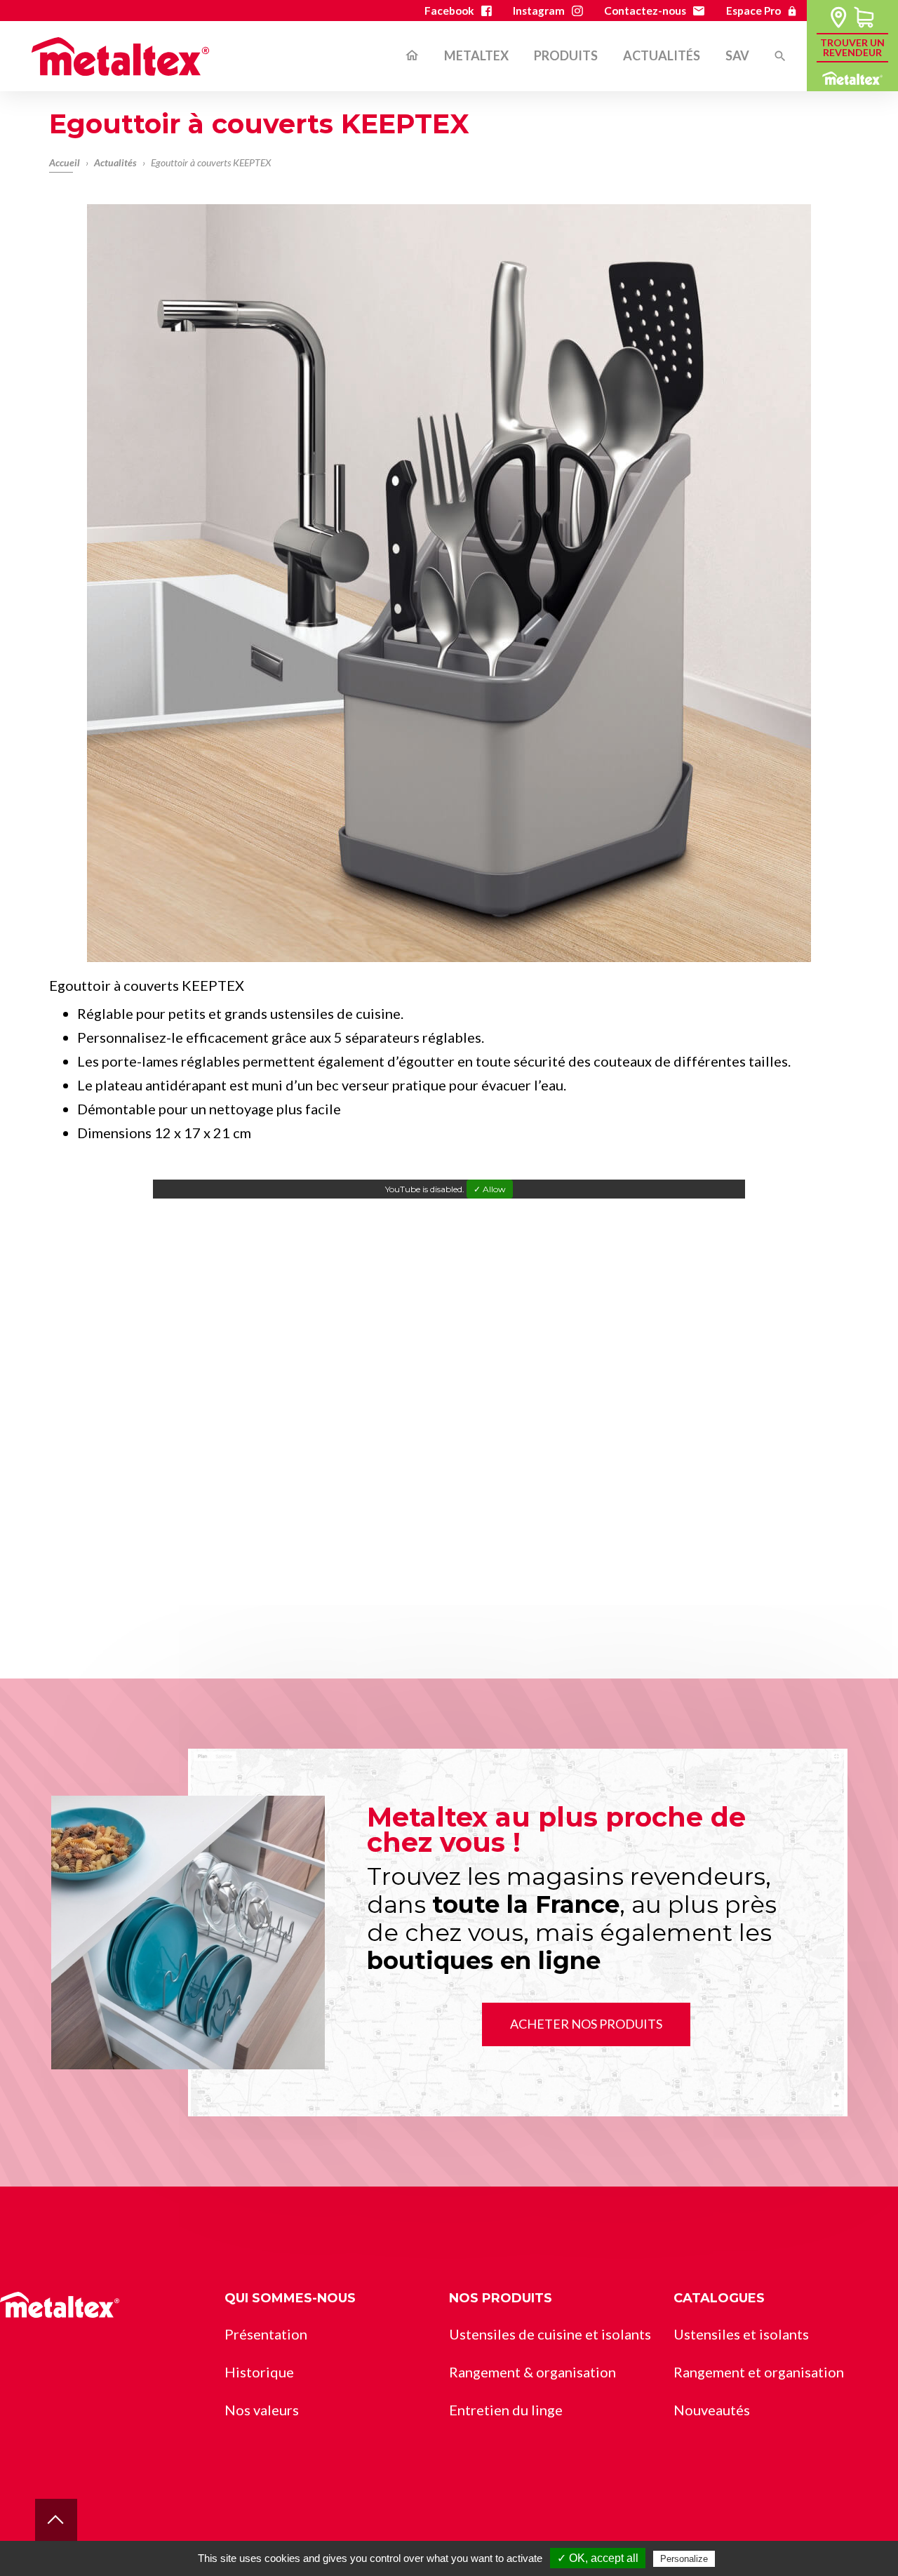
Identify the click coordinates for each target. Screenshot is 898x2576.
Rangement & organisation (532, 2372)
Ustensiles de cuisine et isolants (550, 2334)
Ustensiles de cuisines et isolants (632, 94)
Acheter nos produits (586, 2024)
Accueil (412, 56)
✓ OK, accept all (598, 2558)
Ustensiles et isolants (741, 2334)
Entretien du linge (588, 165)
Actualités (662, 56)
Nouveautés (712, 2410)
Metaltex (476, 56)
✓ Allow (490, 1189)
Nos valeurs (262, 2410)
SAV (737, 56)
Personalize (684, 2559)
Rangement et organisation (616, 129)
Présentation (266, 2334)
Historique (259, 2372)
